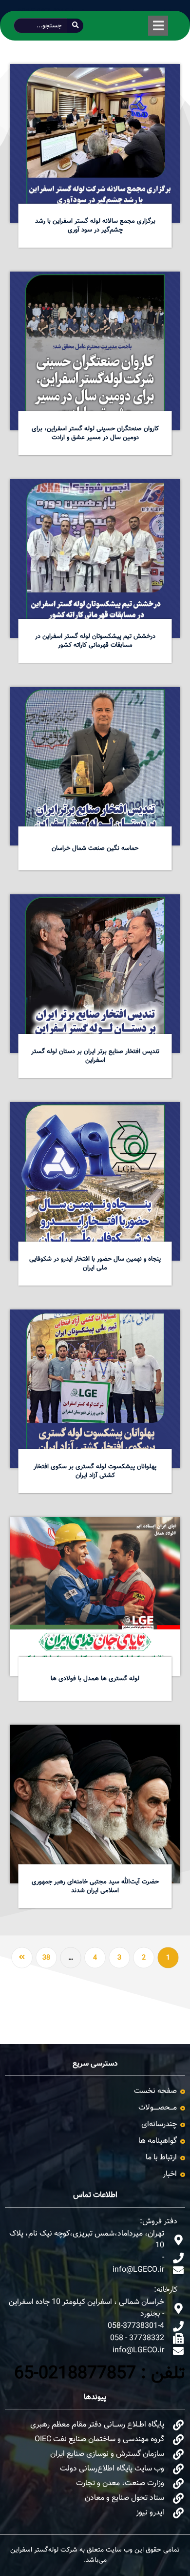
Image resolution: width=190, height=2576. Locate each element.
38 (46, 1958)
